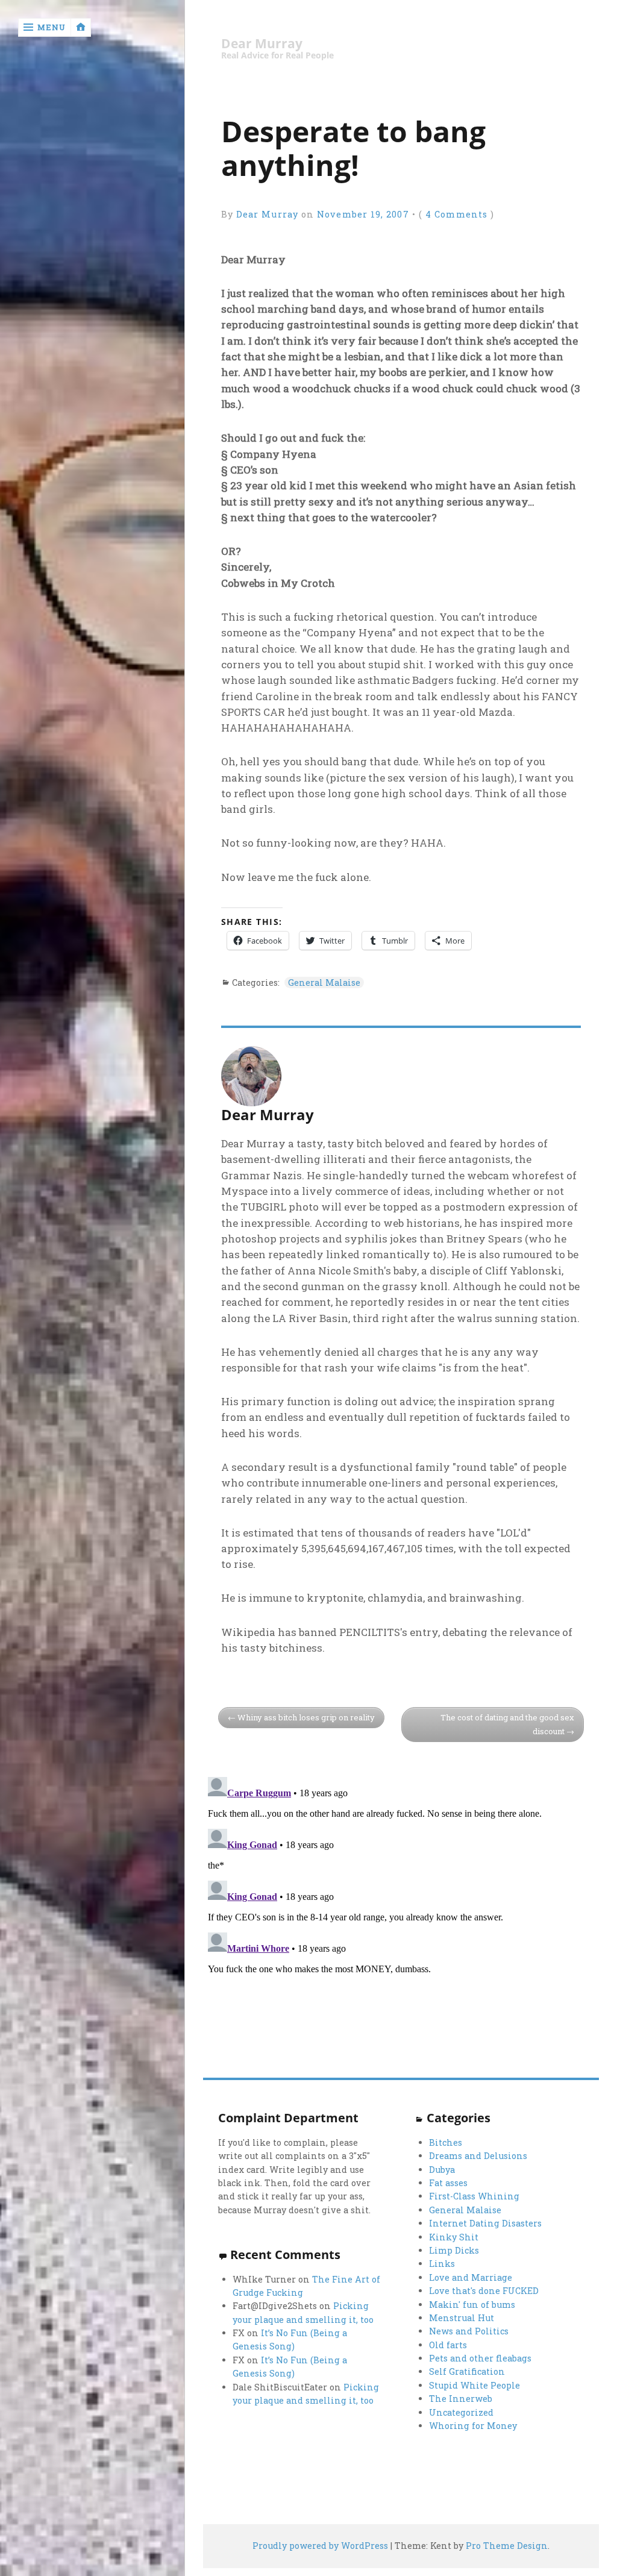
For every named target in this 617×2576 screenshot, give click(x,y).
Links (442, 2264)
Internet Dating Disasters (485, 2223)
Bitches (446, 2142)
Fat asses (448, 2183)
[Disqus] (401, 1923)
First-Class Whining (474, 2196)
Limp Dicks (454, 2250)
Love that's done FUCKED (484, 2291)
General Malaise (324, 982)
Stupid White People (474, 2385)
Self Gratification (467, 2371)
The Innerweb (461, 2399)
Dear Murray (262, 44)
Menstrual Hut (462, 2318)
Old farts (448, 2345)
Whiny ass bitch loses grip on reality (306, 1717)
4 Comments (456, 214)
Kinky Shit (454, 2237)
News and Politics (469, 2331)
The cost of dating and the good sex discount (507, 1724)
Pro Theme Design (507, 2546)
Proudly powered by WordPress (320, 2546)
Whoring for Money (473, 2426)
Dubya (442, 2170)
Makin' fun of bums (472, 2305)
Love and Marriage (471, 2277)
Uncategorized (461, 2412)
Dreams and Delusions (478, 2156)
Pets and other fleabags (480, 2358)
